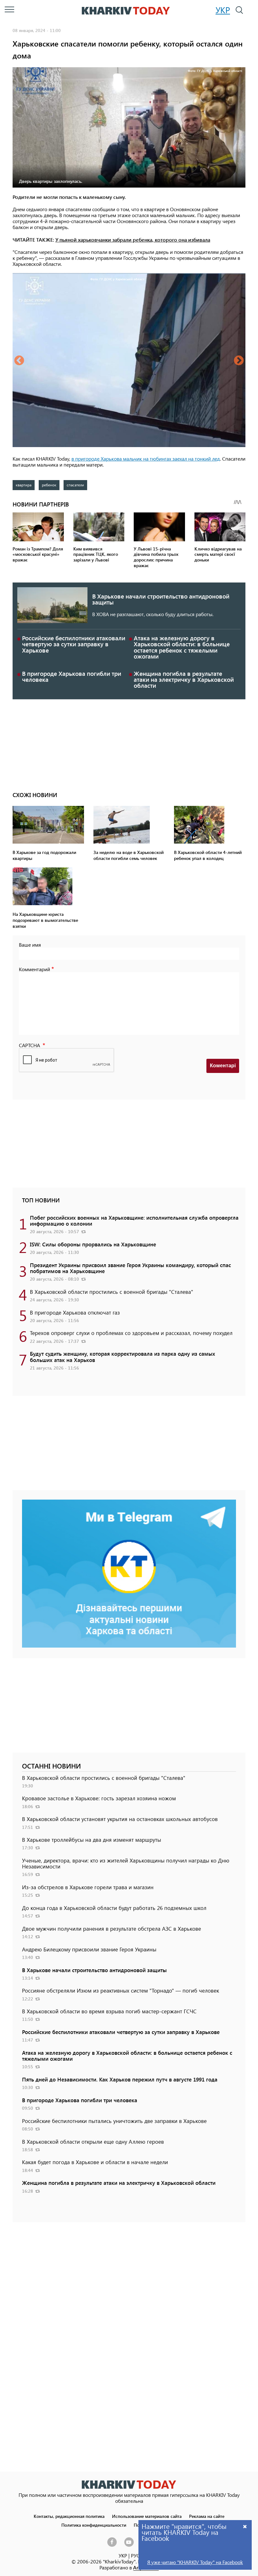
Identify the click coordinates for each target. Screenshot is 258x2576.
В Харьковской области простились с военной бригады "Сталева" (112, 1292)
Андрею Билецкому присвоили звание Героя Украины (89, 1949)
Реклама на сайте (207, 2516)
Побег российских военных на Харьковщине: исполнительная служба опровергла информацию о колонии (134, 1220)
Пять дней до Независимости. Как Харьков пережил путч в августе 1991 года (120, 2079)
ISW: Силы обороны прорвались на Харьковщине (93, 1244)
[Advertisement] (129, 743)
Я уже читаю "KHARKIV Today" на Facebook (195, 2562)
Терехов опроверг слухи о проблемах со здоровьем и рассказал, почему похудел (131, 1333)
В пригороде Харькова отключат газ (75, 1312)
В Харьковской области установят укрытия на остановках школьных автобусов (120, 1819)
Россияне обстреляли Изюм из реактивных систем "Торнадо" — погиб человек (121, 1990)
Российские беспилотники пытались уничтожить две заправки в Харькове (114, 2121)
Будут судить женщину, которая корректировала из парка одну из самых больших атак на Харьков (123, 1356)
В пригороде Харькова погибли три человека (72, 676)
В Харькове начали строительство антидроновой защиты (161, 599)
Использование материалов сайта (147, 2516)
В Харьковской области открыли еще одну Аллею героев (93, 2141)
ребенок (49, 485)
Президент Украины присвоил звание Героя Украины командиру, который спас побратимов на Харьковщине (130, 1268)
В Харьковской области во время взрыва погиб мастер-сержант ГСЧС (109, 2011)
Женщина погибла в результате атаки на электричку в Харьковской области (184, 679)
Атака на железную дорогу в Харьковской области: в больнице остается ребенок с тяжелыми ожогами (182, 647)
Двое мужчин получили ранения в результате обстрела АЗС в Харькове (112, 1928)
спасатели (75, 485)
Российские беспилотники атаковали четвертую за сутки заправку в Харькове (74, 644)
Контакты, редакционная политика (69, 2516)
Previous (19, 361)
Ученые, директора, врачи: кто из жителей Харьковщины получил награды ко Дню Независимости (126, 1863)
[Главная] (126, 11)
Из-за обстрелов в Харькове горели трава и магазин (88, 1887)
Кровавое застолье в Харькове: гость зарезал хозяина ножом (99, 1798)
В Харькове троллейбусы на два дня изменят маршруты (92, 1840)
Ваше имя (30, 945)
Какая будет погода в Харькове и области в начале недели (95, 2162)
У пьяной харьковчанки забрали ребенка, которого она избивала (133, 240)
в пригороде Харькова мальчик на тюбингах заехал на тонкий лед (146, 459)
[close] (245, 2526)
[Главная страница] (129, 2484)
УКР (223, 10)
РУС (135, 2555)
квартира (24, 485)
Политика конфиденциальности (94, 2525)
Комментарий (34, 969)
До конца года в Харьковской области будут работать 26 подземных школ (114, 1908)
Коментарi (223, 1066)
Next (239, 361)
